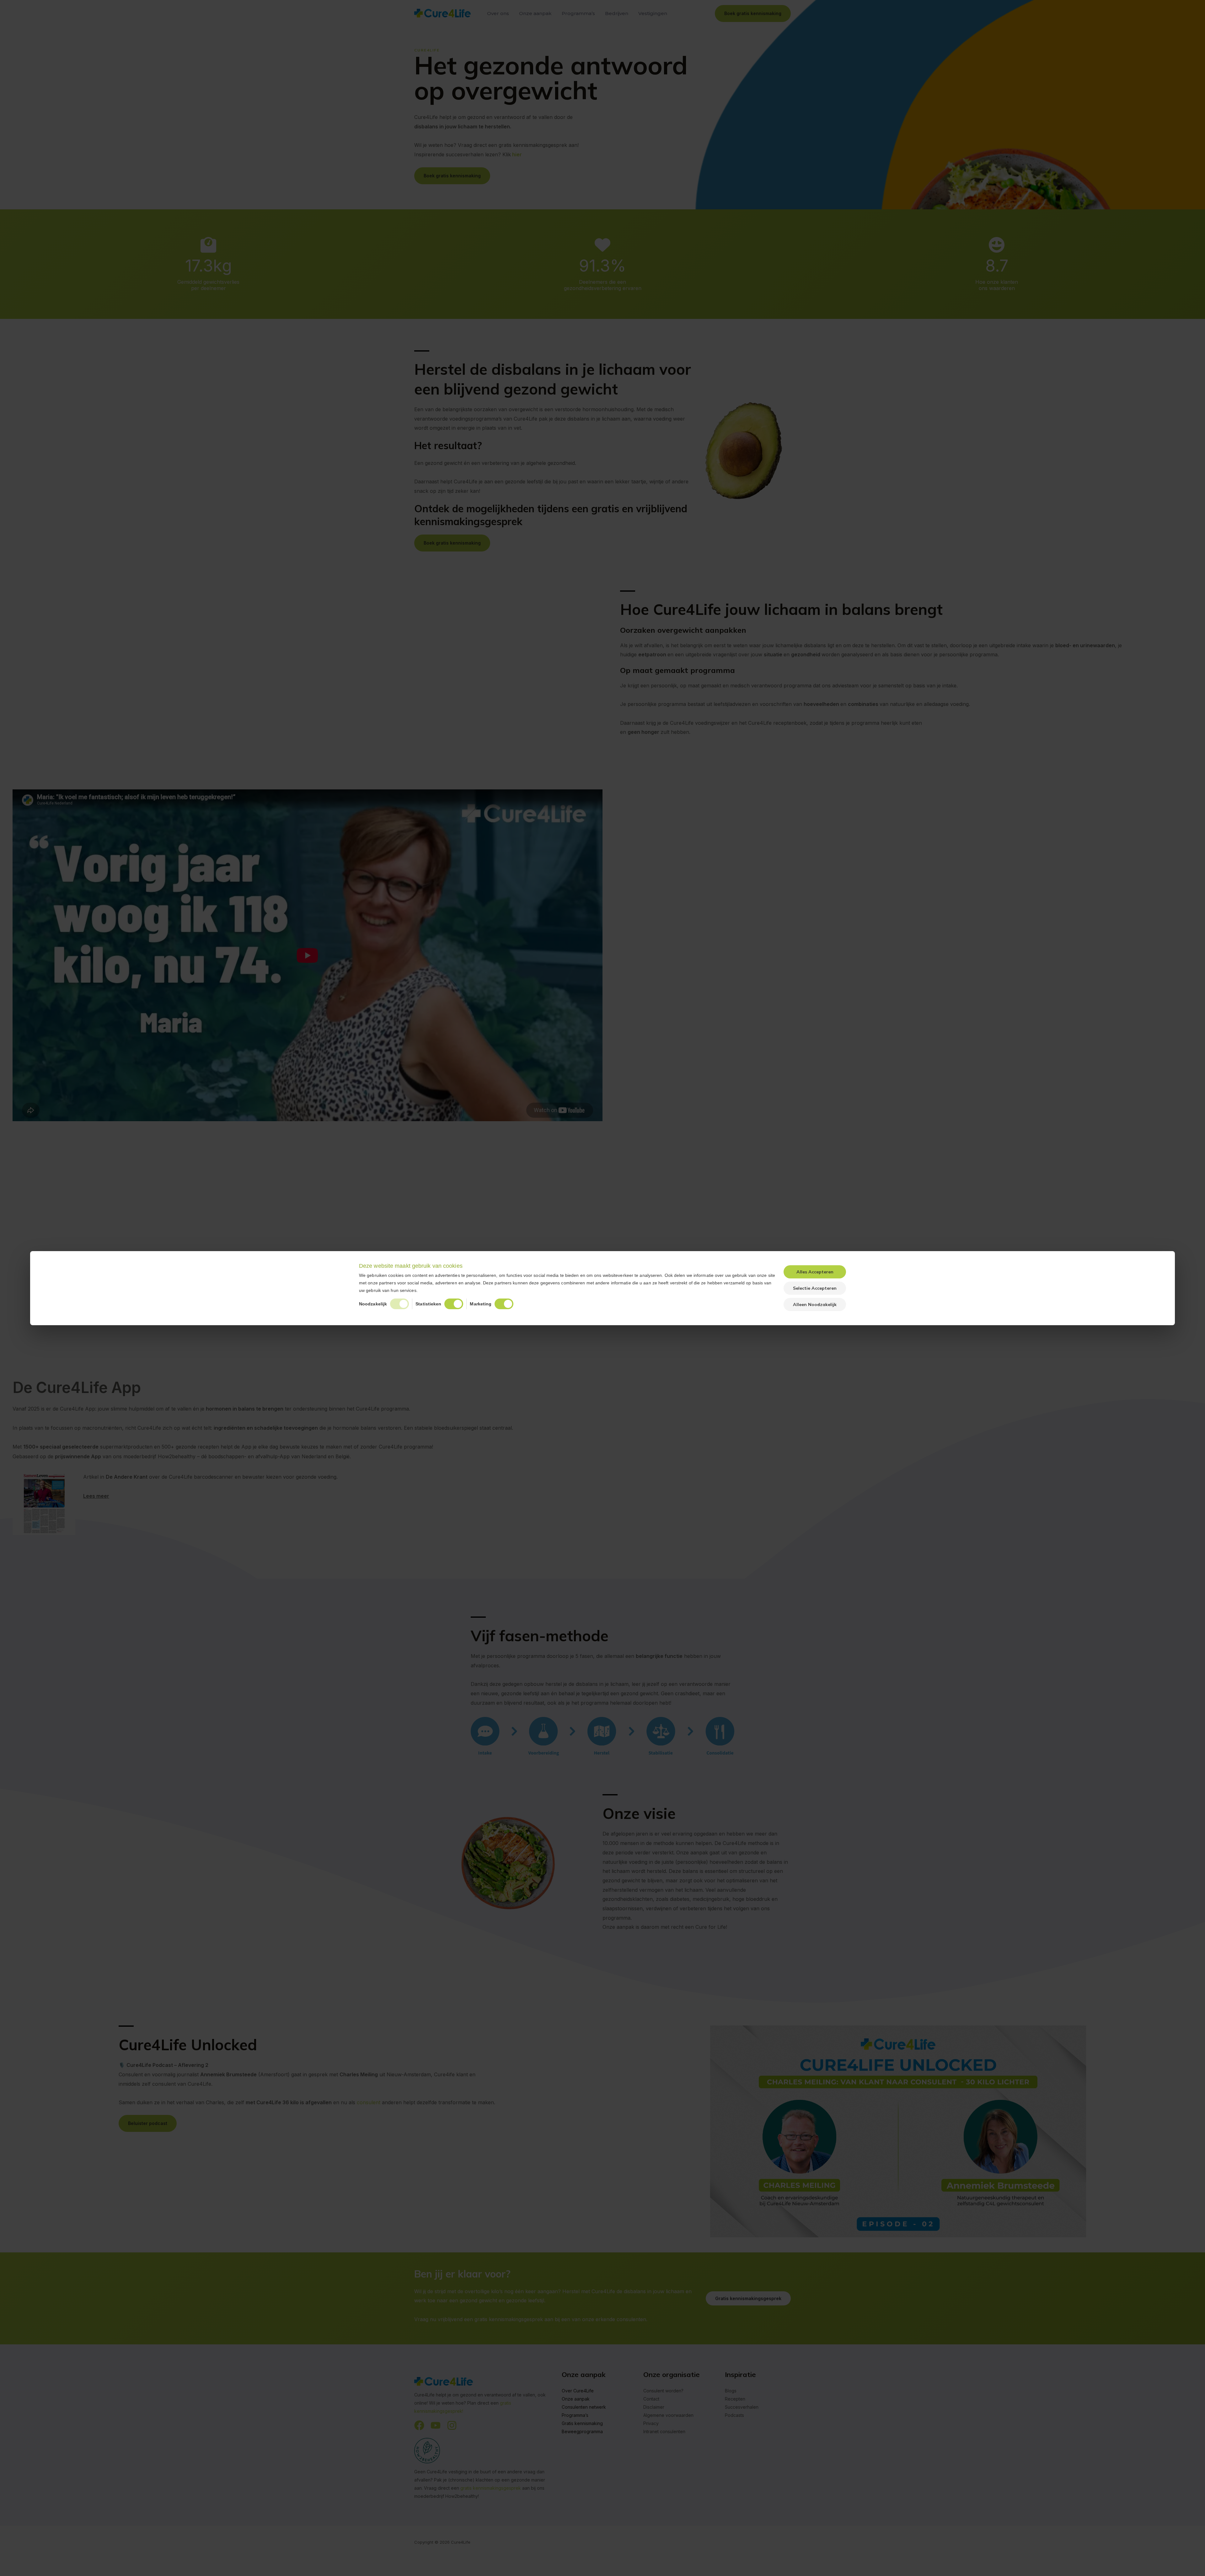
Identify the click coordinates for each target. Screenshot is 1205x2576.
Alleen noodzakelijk (815, 1304)
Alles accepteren (815, 1272)
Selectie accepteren (815, 1288)
